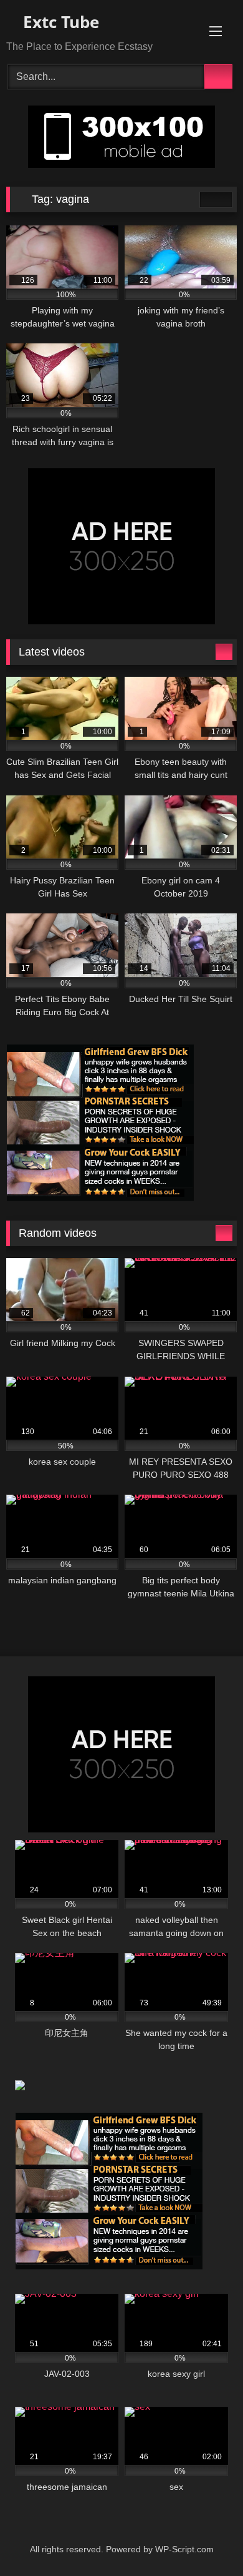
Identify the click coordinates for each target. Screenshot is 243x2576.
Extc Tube (59, 22)
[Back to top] (206, 2539)
